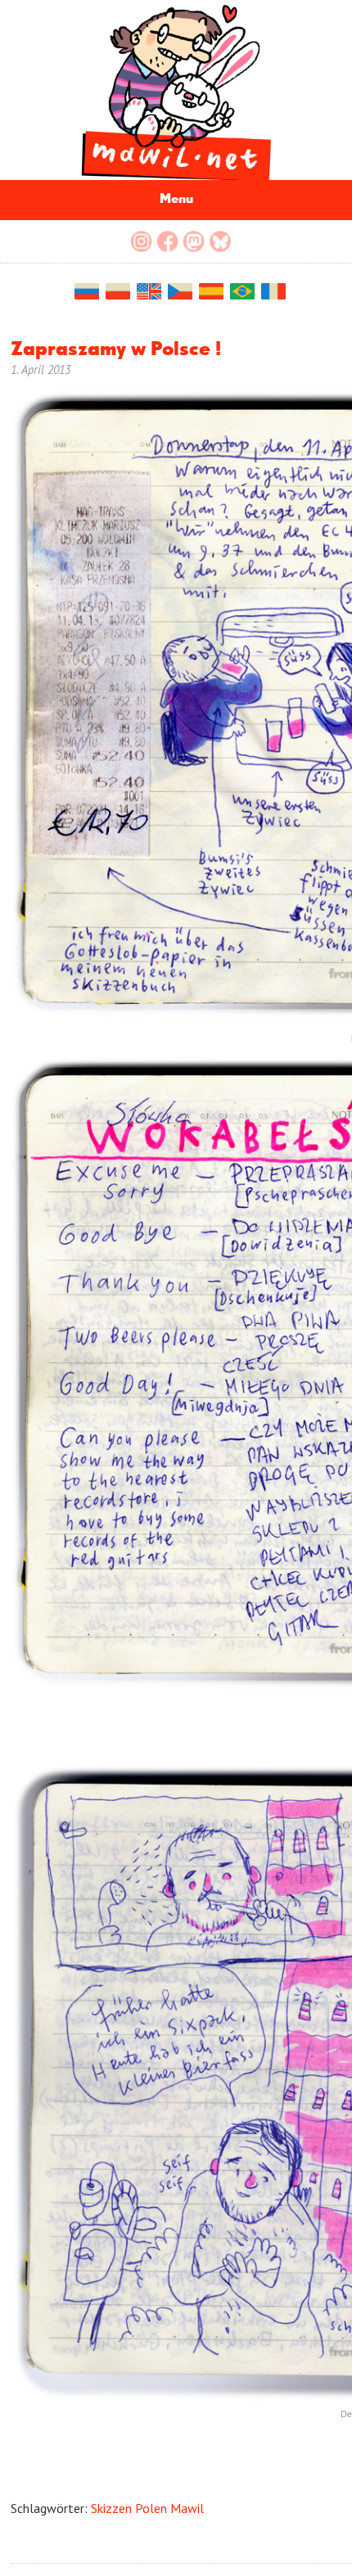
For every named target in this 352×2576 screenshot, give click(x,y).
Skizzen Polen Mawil (147, 2508)
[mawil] (176, 90)
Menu (176, 200)
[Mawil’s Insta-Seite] (142, 241)
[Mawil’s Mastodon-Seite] (194, 241)
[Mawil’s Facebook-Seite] (168, 241)
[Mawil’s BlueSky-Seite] (220, 241)
